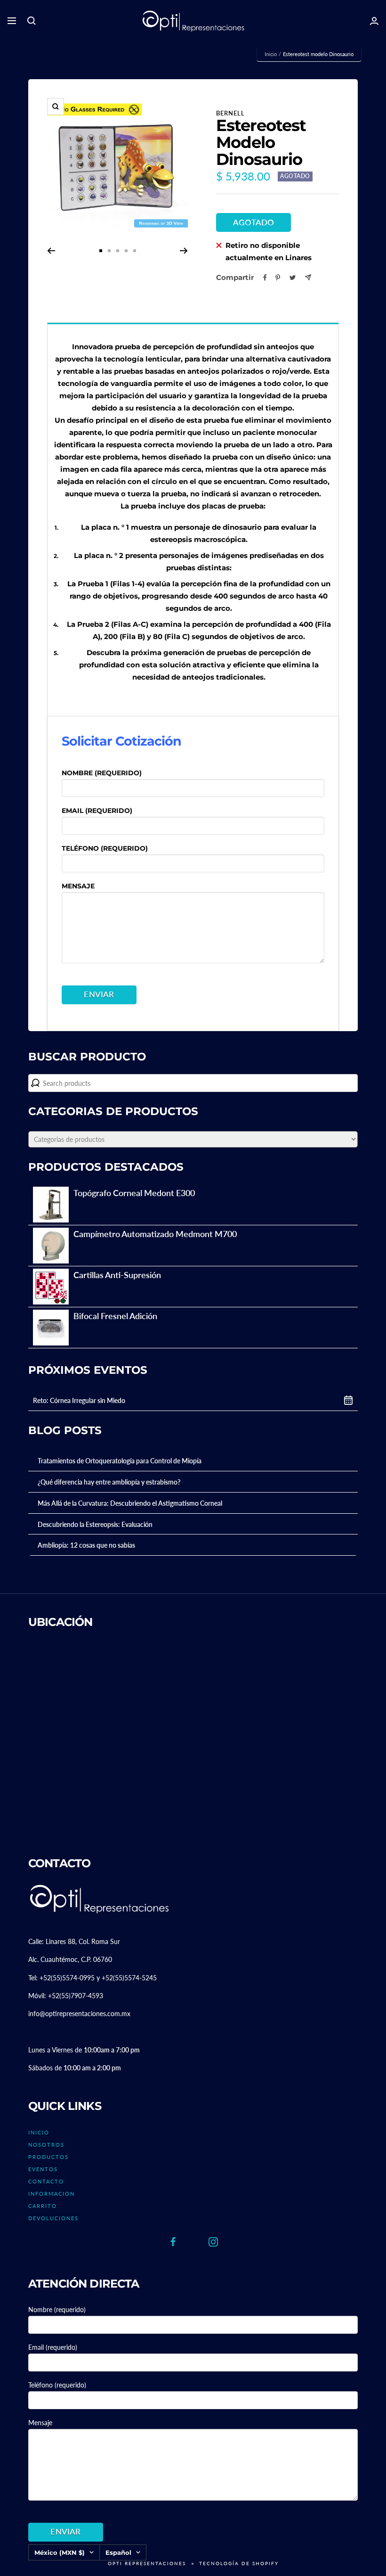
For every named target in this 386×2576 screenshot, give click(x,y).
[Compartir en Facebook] (265, 278)
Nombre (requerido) (102, 773)
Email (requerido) (97, 811)
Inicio (271, 54)
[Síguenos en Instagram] (213, 2242)
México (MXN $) (60, 2552)
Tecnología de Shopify (239, 2563)
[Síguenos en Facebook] (173, 2242)
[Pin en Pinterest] (278, 278)
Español (118, 2552)
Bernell (230, 113)
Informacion (52, 2194)
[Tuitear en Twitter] (293, 278)
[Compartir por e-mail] (308, 277)
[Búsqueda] (32, 21)
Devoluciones (53, 2218)
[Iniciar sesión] (374, 21)
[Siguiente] (184, 251)
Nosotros (46, 2145)
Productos (48, 2157)
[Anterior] (51, 251)
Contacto (46, 2181)
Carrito (43, 2206)
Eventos (43, 2169)
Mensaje (78, 886)
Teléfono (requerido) (105, 848)
